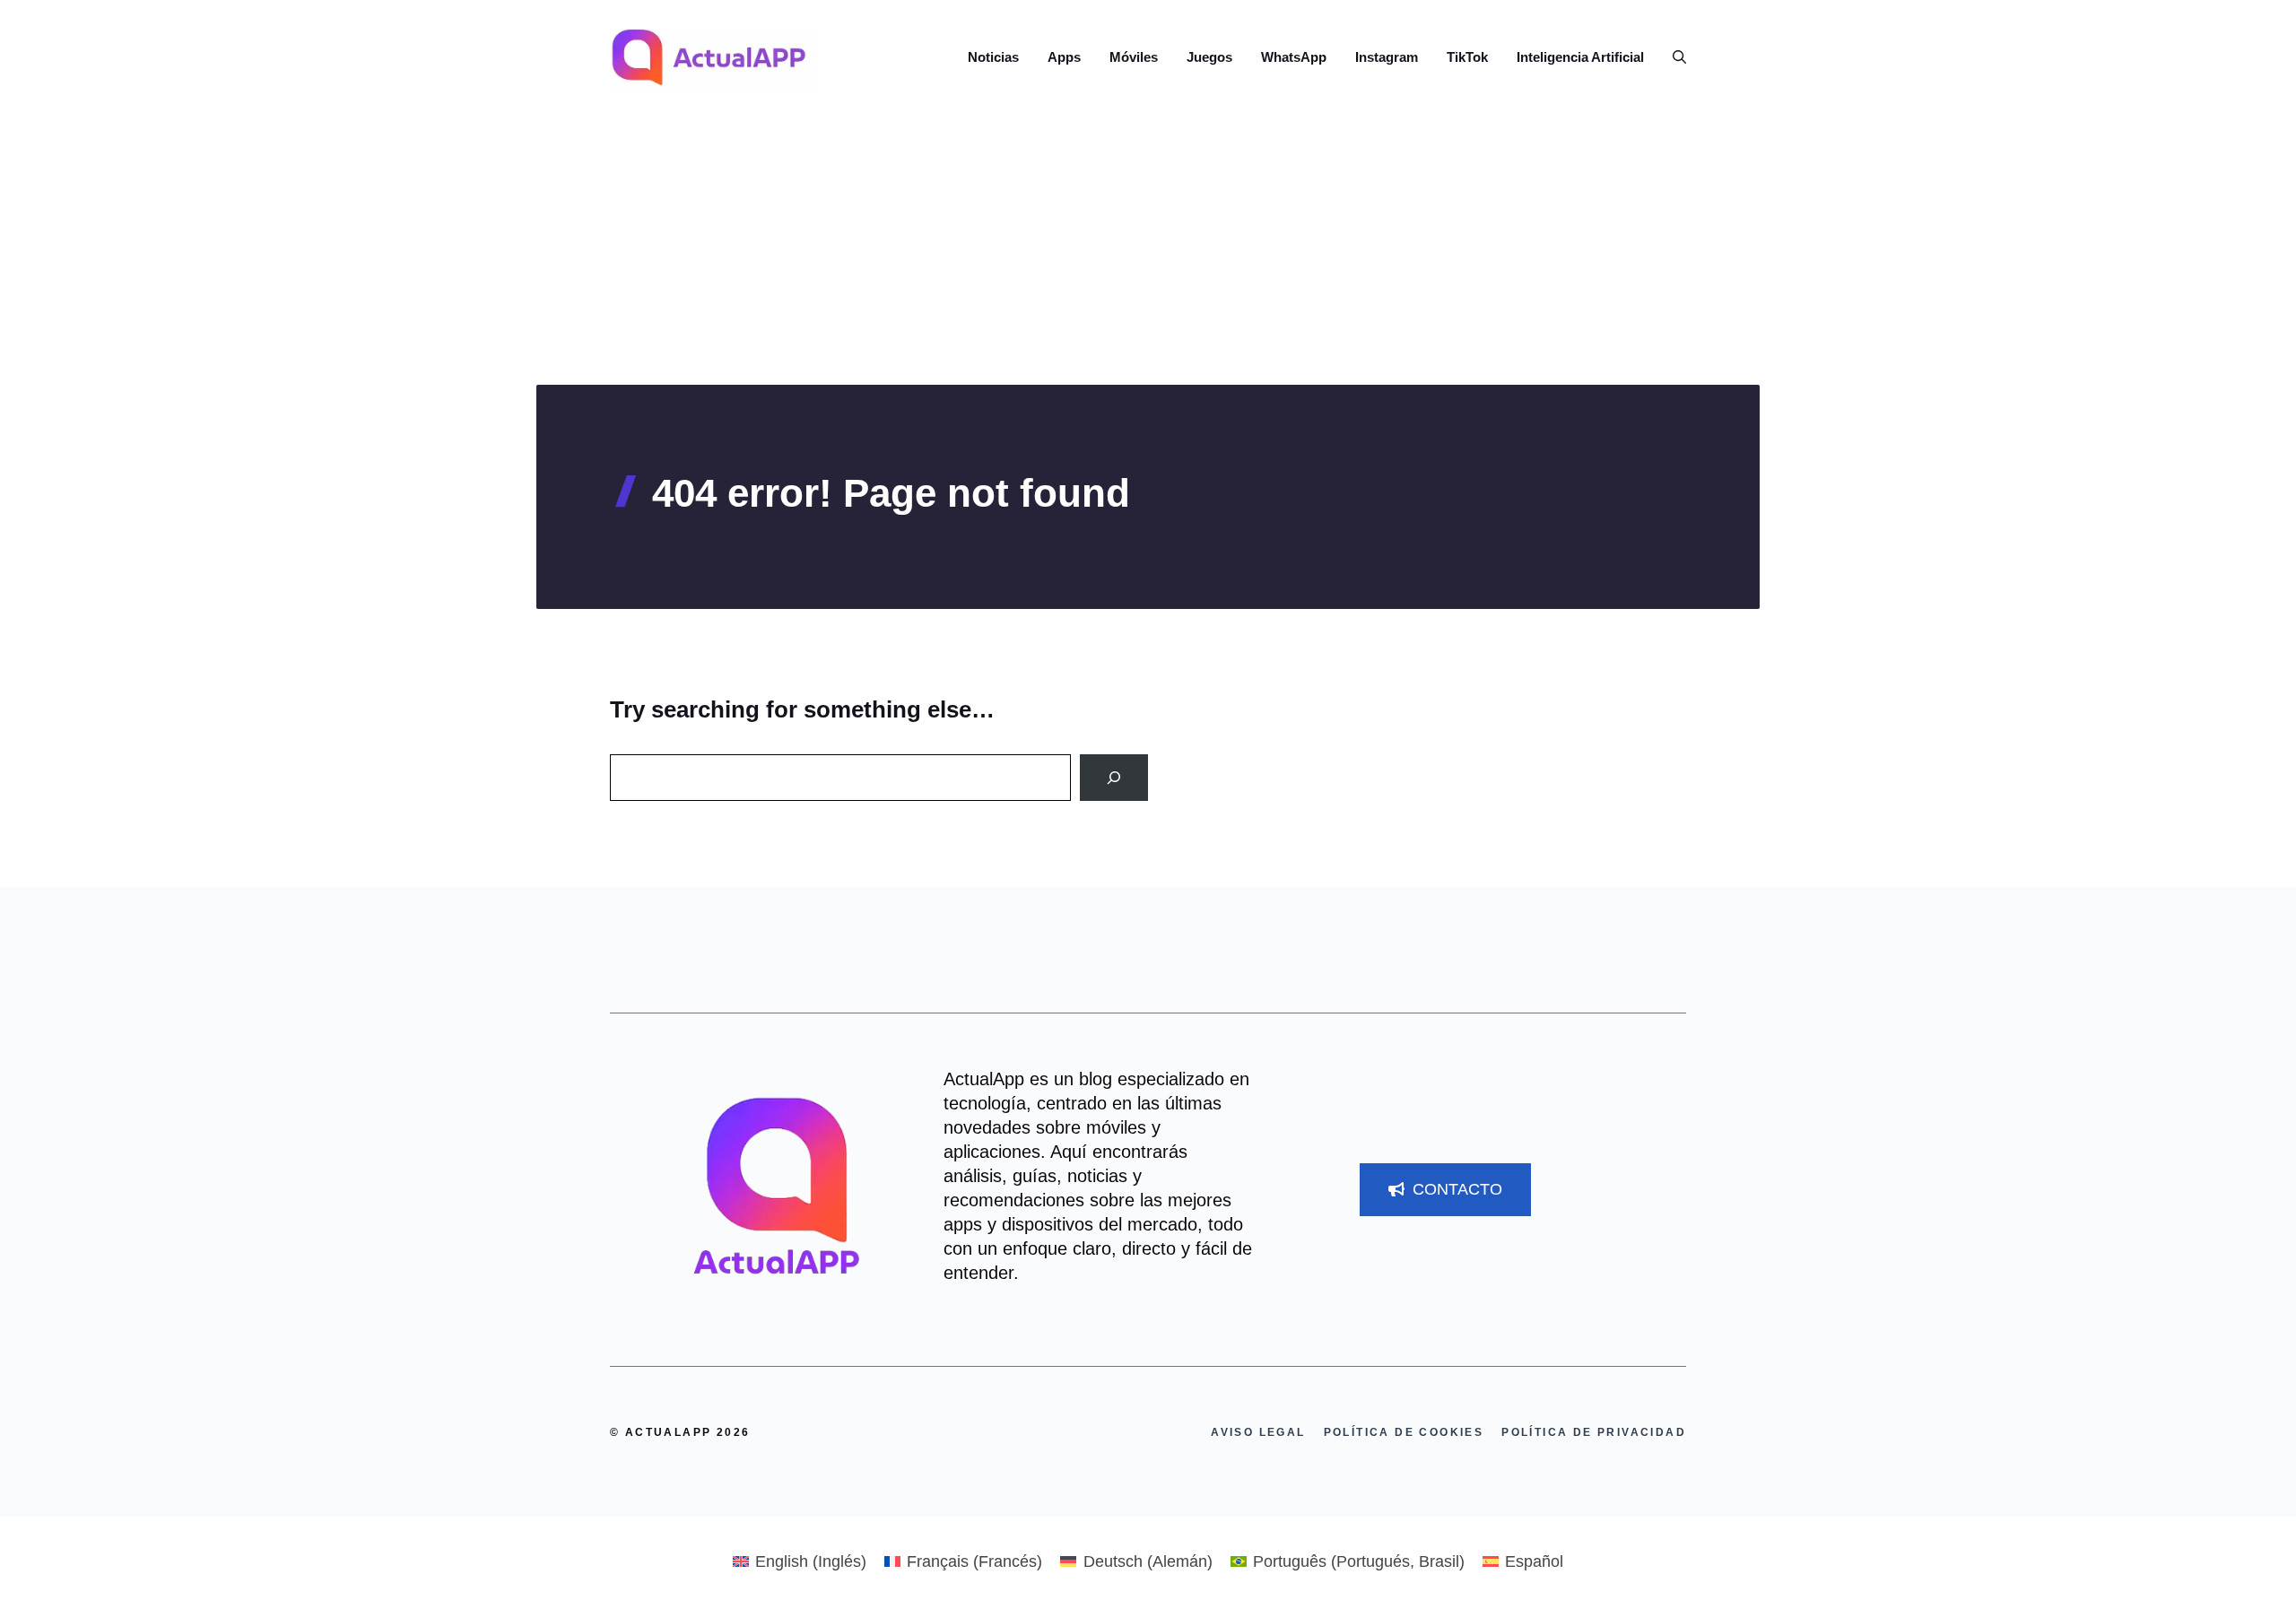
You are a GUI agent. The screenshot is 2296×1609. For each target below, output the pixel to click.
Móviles (1134, 57)
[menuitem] (800, 1561)
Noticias (993, 57)
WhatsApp (1294, 57)
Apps (1064, 57)
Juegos (1209, 57)
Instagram (1387, 57)
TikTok (1467, 57)
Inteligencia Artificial (1580, 57)
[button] (1672, 57)
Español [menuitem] (1534, 1561)
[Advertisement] (1148, 250)
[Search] (1114, 778)
